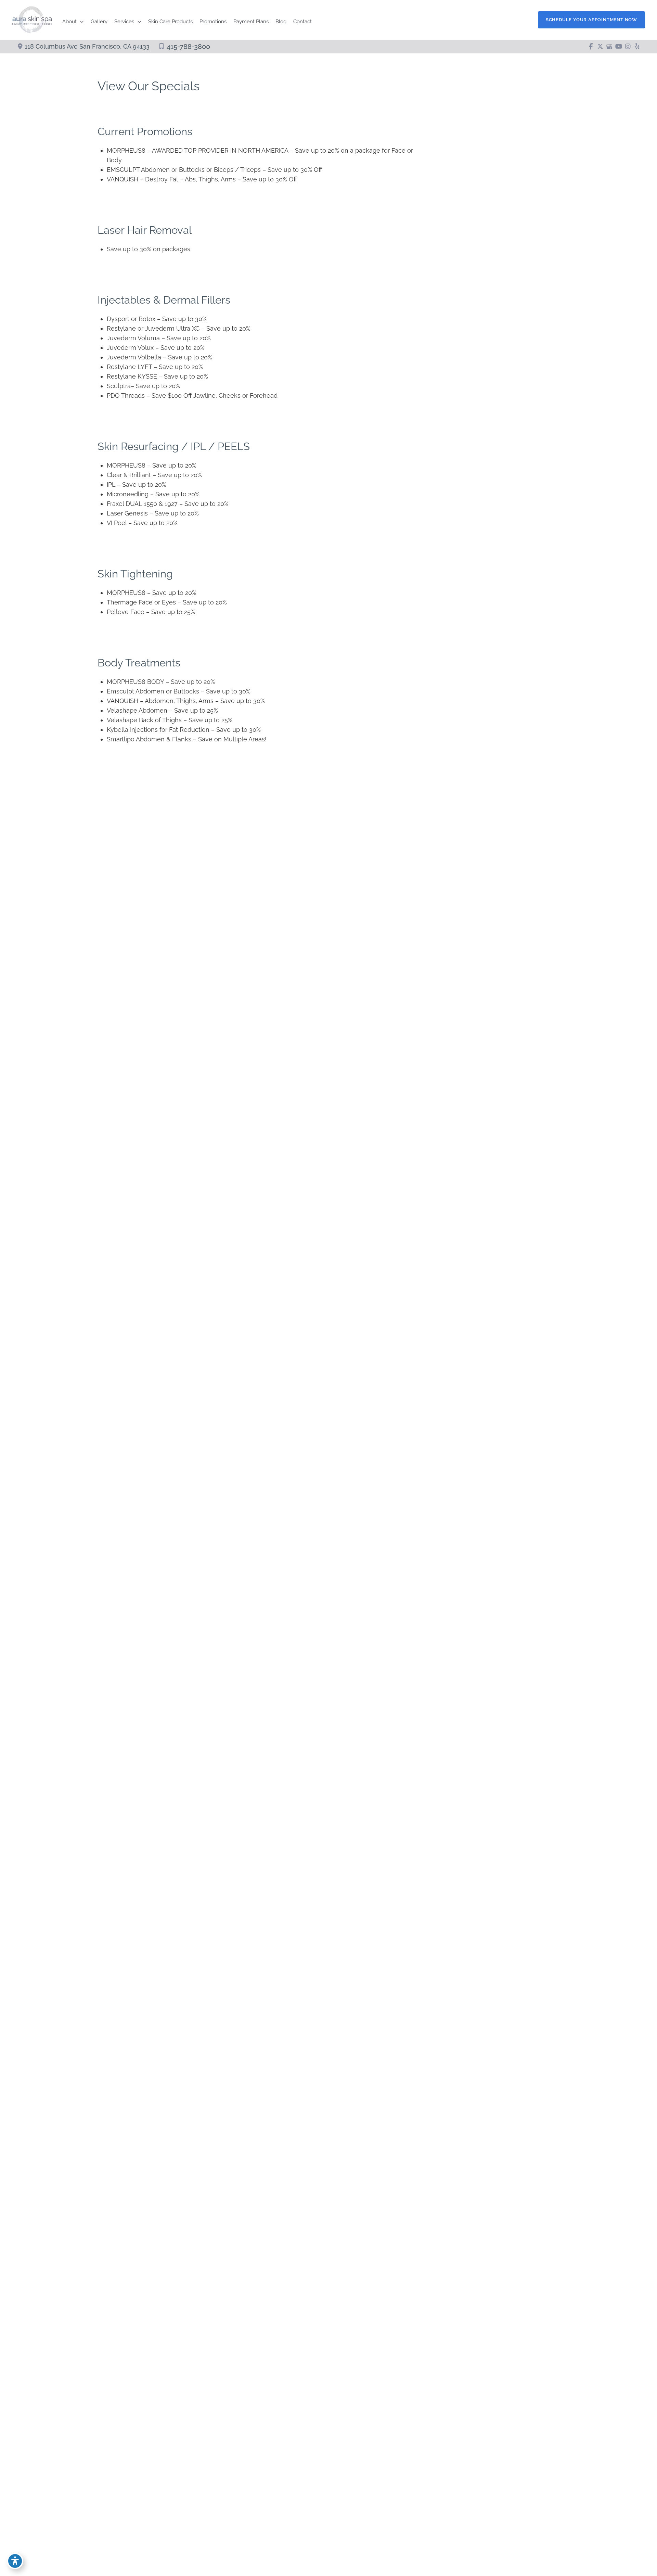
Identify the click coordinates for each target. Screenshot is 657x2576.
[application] (80, 22)
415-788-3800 (188, 47)
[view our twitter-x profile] (600, 47)
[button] (591, 20)
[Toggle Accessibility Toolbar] (15, 2561)
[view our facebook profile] (591, 47)
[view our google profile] (609, 47)
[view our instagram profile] (628, 47)
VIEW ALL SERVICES (474, 953)
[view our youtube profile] (619, 47)
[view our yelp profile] (637, 47)
